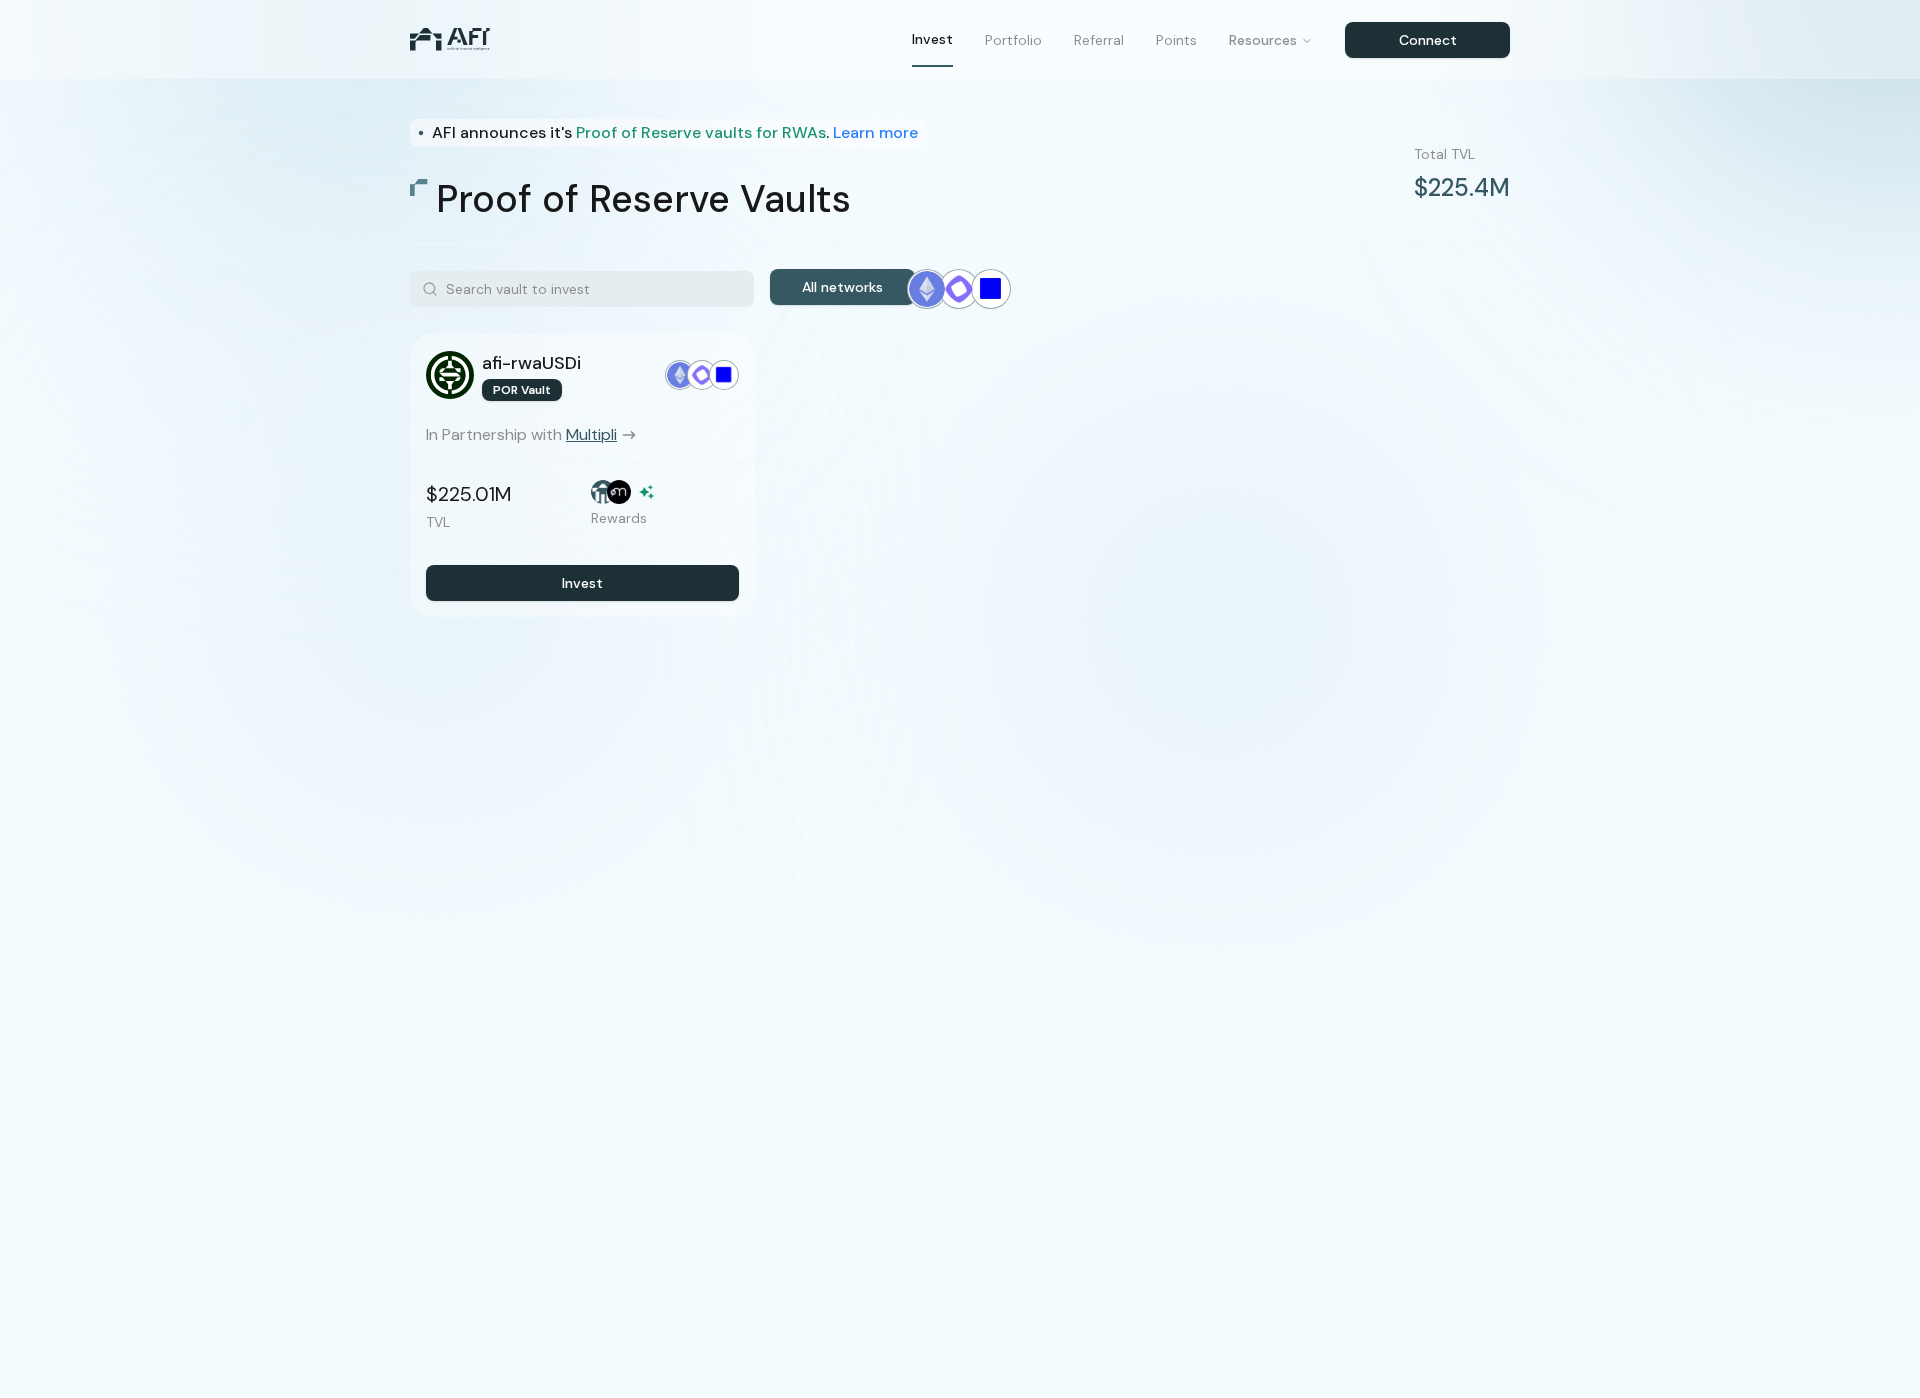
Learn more (875, 132)
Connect (1428, 40)
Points (1176, 40)
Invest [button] (582, 583)
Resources (1263, 40)
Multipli (591, 434)
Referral (1099, 40)
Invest (932, 39)
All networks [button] (842, 287)
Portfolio (1013, 40)
